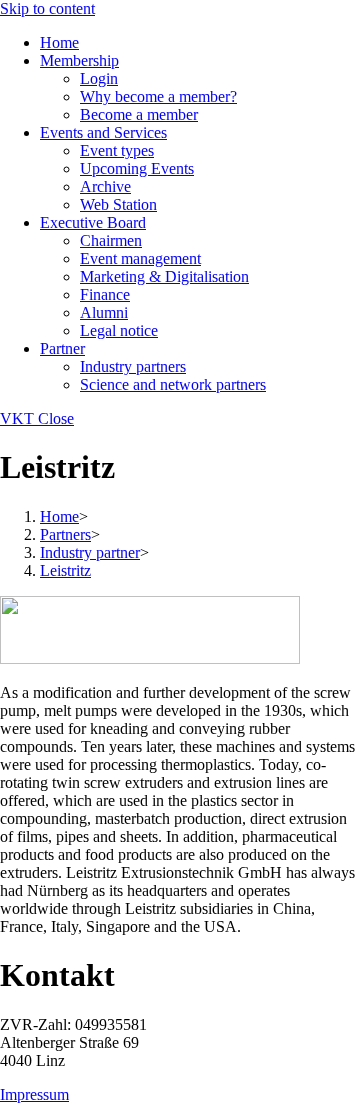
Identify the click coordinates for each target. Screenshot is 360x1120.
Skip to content (47, 8)
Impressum (34, 1094)
